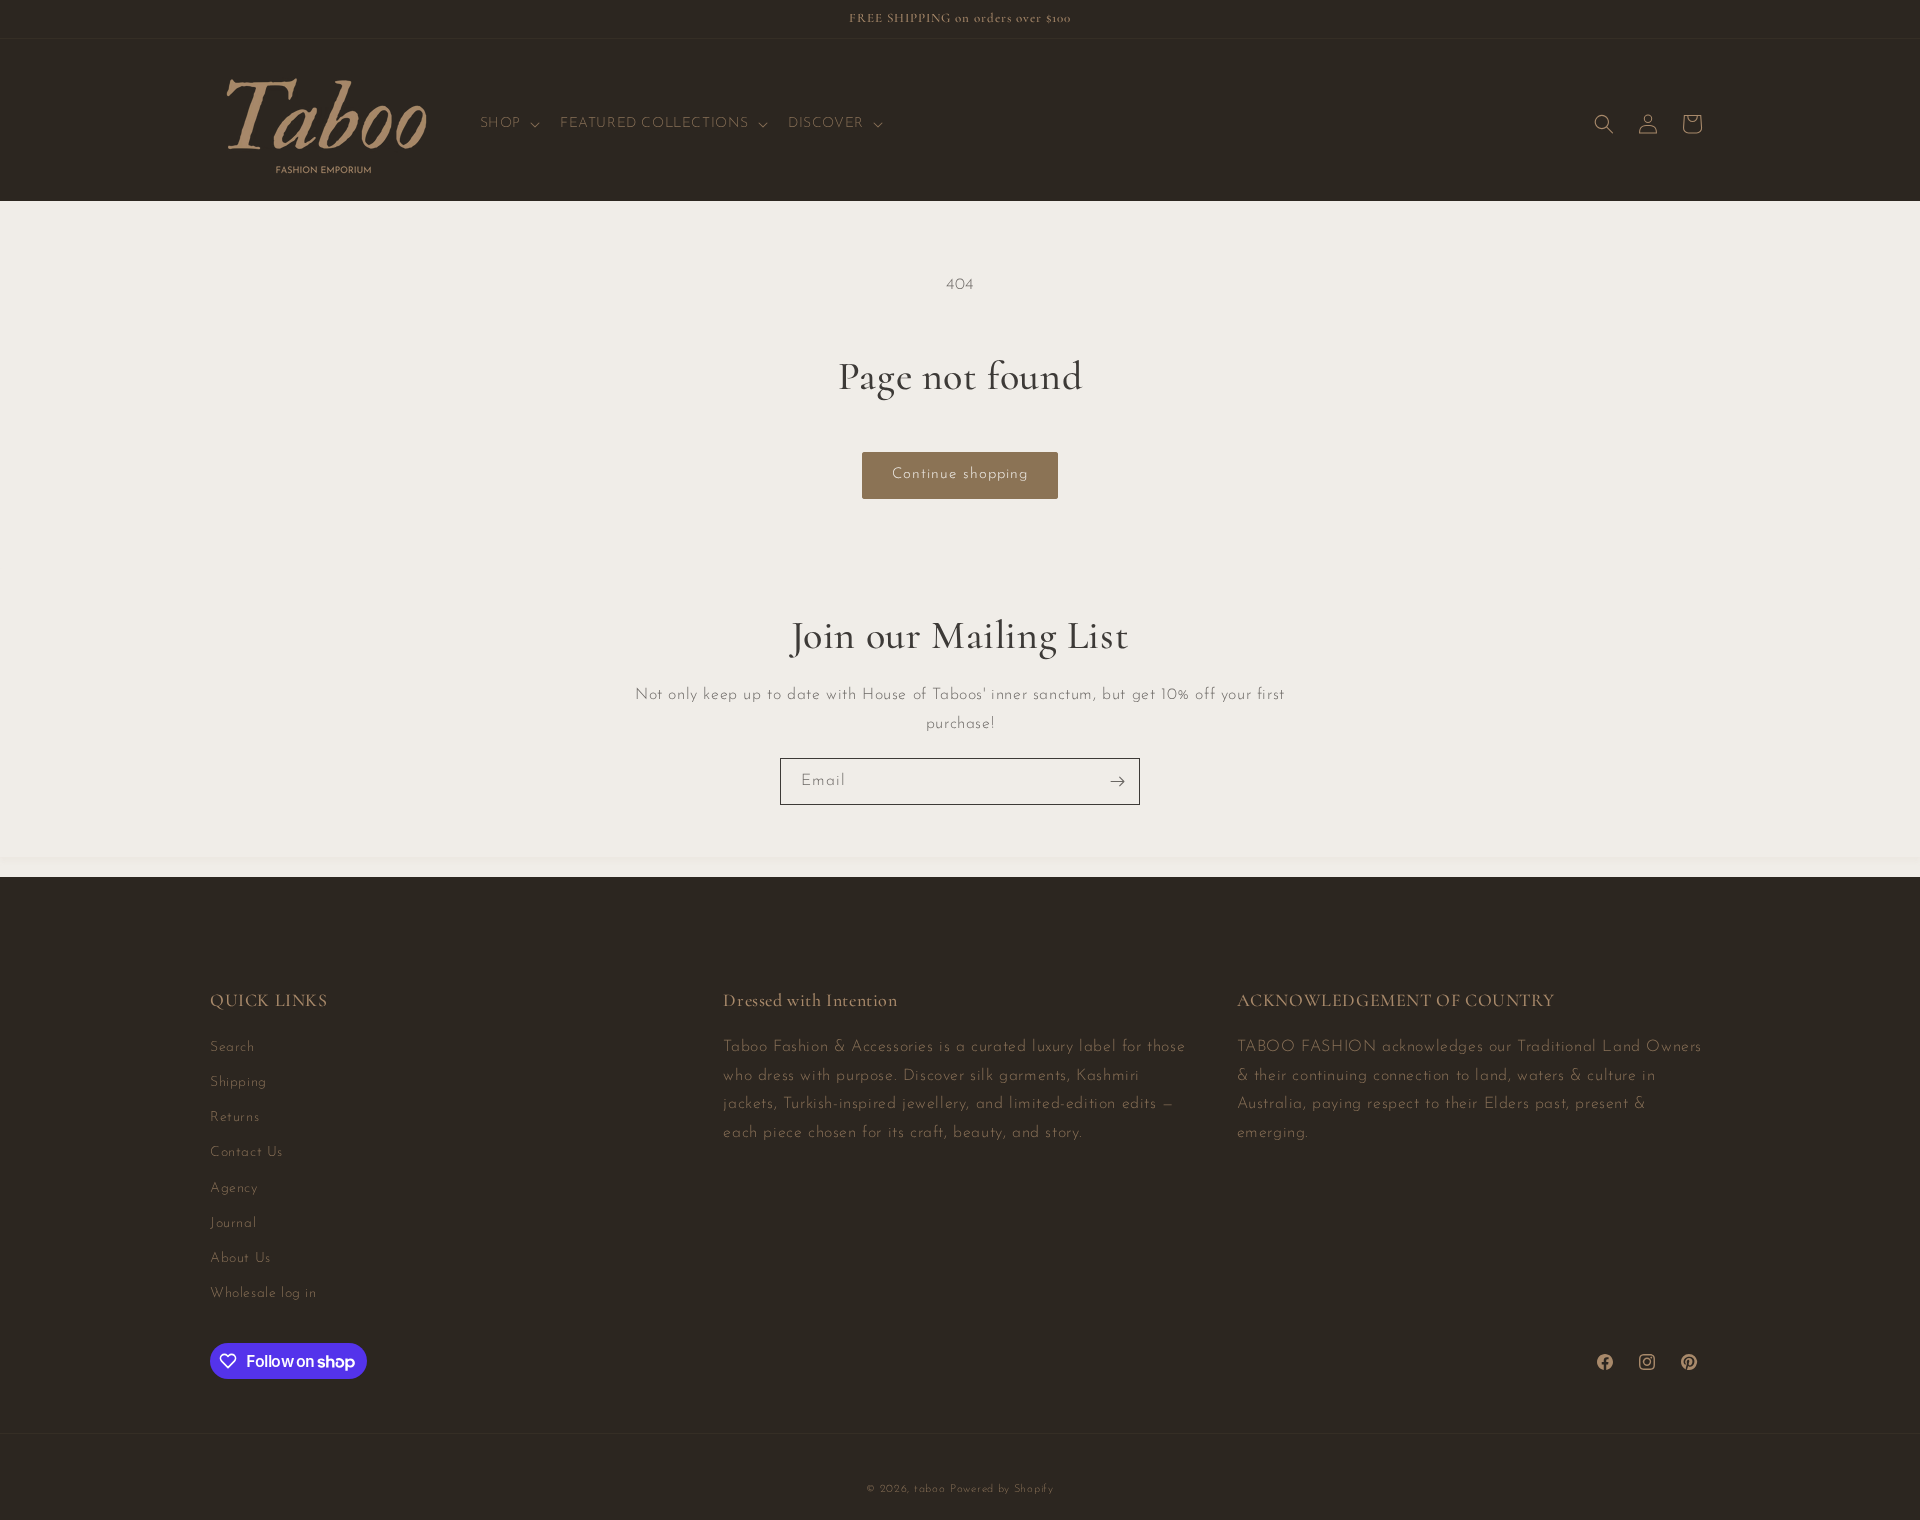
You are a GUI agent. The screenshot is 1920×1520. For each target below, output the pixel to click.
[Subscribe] (1117, 781)
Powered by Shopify (1002, 1489)
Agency (234, 1188)
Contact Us (246, 1152)
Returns (234, 1117)
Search (232, 1047)
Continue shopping (960, 474)
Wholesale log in (263, 1293)
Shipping (238, 1082)
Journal (233, 1223)
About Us (240, 1258)
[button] (508, 124)
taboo (930, 1489)
